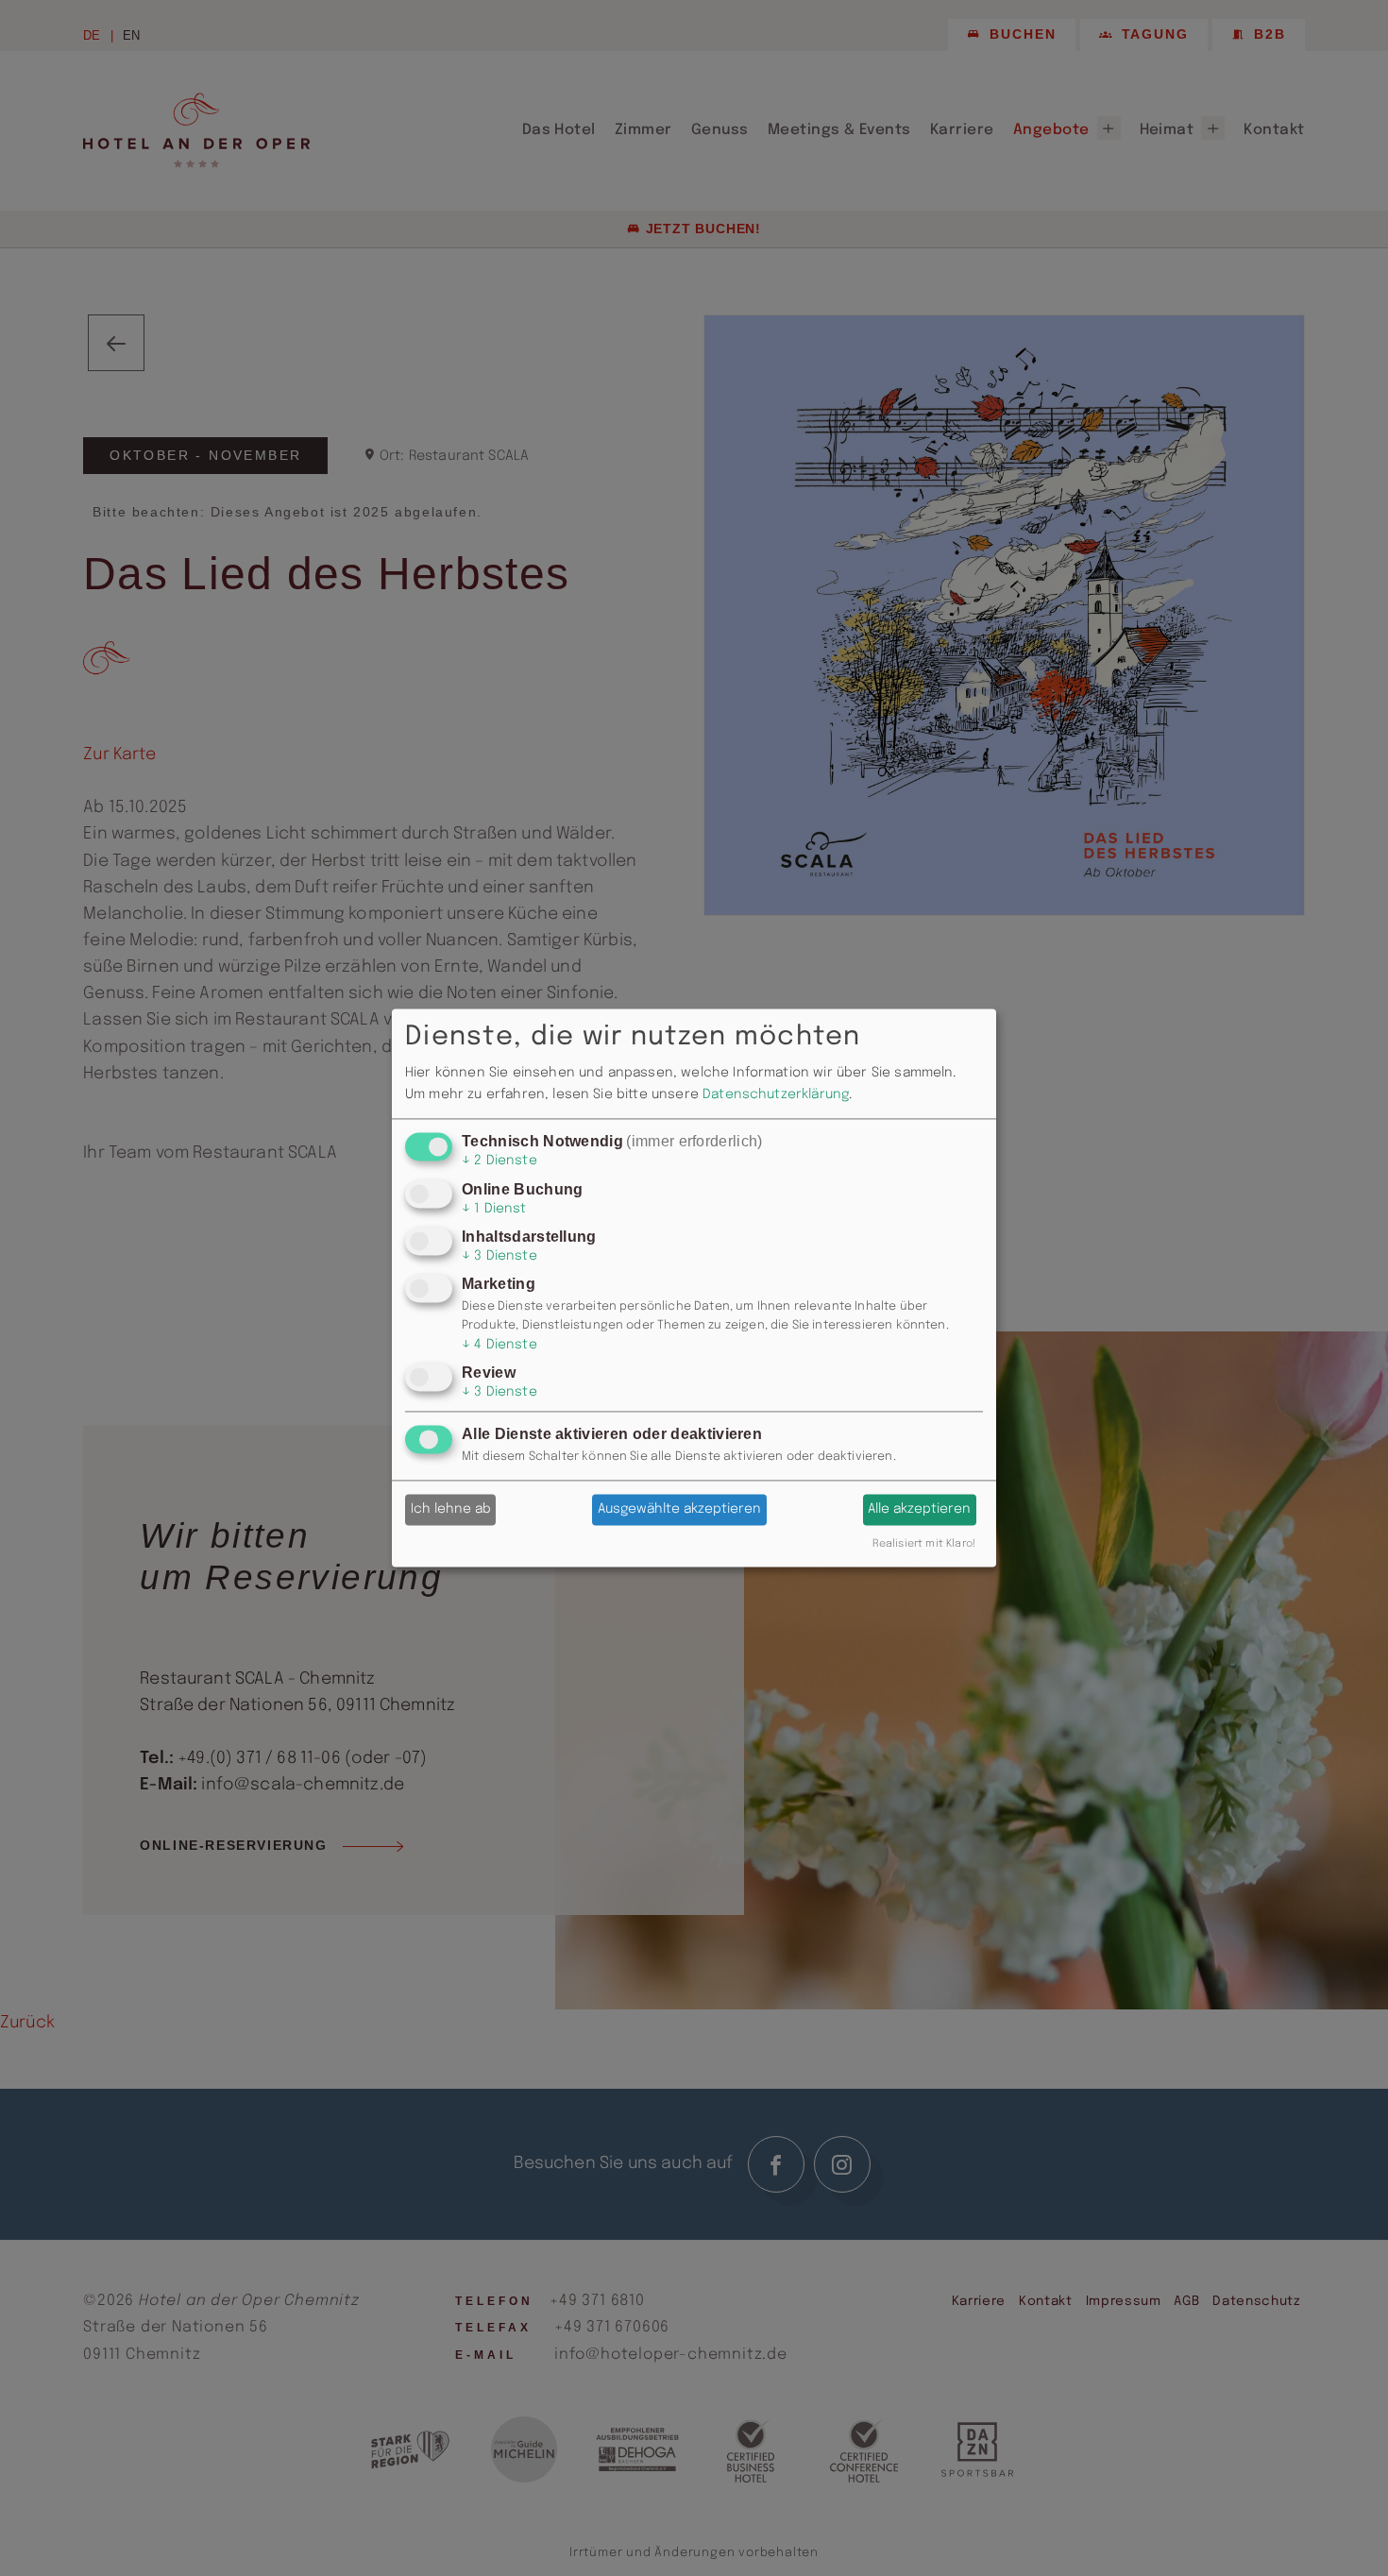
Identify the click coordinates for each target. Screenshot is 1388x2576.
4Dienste (499, 1345)
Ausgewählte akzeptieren (679, 1510)
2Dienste (499, 1161)
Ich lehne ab (451, 1510)
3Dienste (499, 1256)
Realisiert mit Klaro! (924, 1545)
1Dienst (494, 1209)
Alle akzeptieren (919, 1510)
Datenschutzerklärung (776, 1094)
